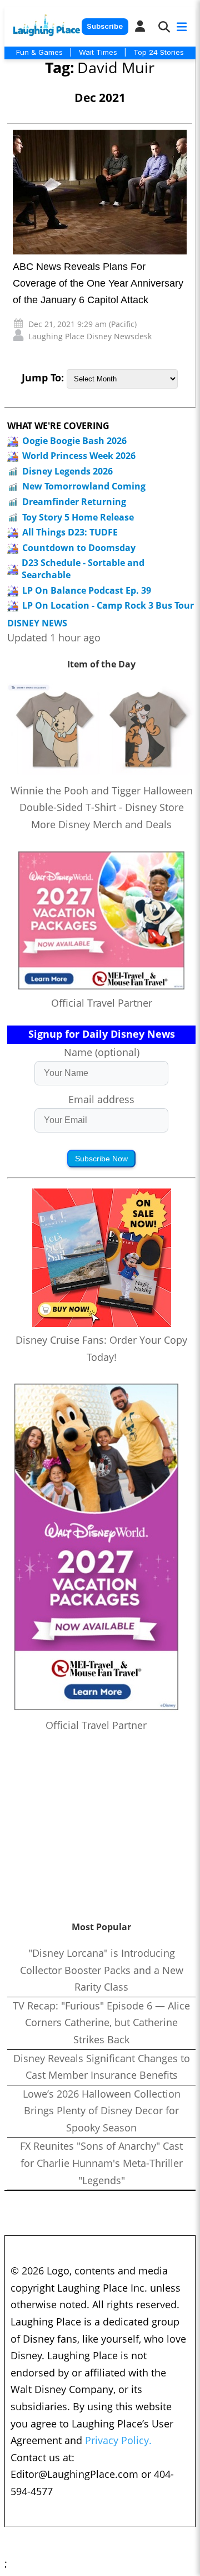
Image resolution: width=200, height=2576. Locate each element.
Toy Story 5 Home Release (78, 517)
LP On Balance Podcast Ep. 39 (87, 590)
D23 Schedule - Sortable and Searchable (83, 569)
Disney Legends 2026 (67, 471)
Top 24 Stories (159, 52)
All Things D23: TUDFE (70, 532)
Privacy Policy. (118, 2440)
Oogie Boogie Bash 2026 (74, 441)
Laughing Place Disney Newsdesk (90, 336)
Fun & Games (39, 52)
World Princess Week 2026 (79, 456)
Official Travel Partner (102, 1003)
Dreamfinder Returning (74, 502)
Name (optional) (102, 1052)
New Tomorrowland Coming (84, 486)
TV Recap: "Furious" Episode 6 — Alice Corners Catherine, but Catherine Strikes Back (101, 2022)
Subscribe (105, 26)
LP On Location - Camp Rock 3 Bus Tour (108, 605)
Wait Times (98, 52)
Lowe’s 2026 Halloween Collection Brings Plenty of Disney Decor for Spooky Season (102, 2111)
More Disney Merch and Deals (101, 824)
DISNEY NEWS (37, 623)
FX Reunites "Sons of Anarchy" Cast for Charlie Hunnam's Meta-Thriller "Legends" (101, 2163)
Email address (101, 1099)
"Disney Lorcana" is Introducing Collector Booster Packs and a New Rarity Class (102, 1970)
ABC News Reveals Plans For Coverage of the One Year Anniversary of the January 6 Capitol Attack (98, 283)
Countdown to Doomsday (79, 548)
